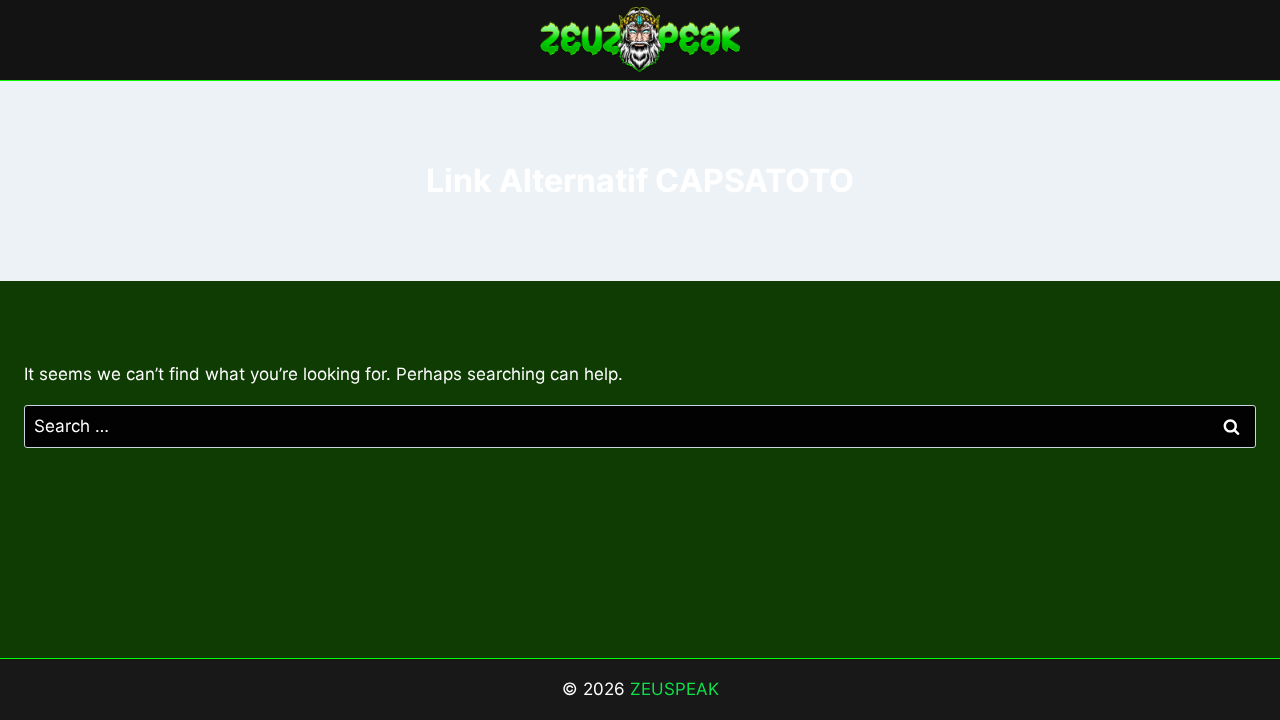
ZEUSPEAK (674, 689)
